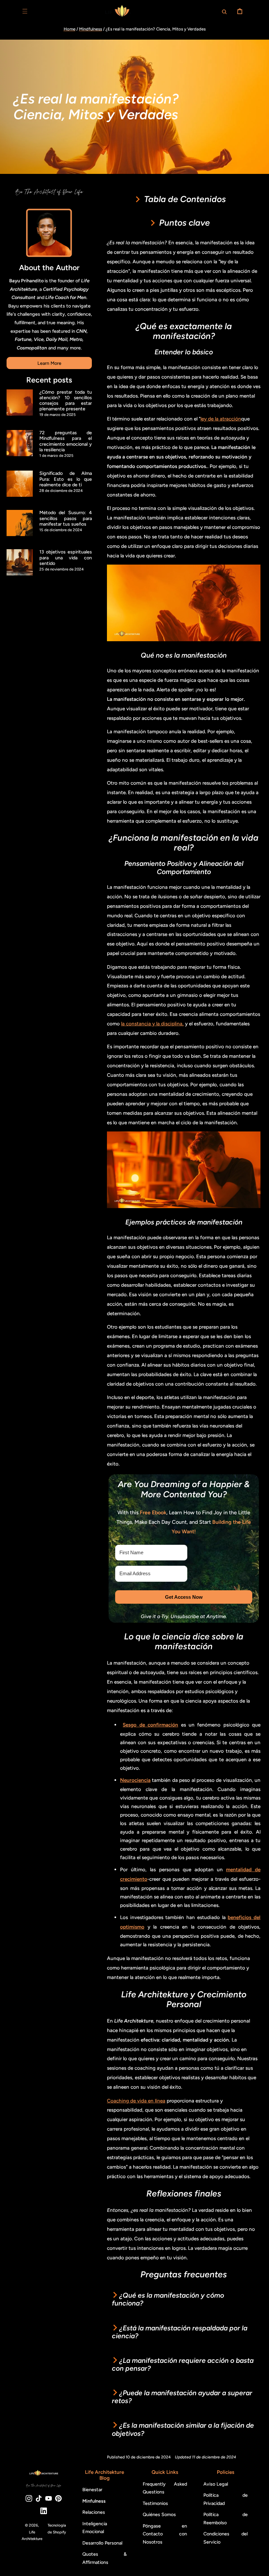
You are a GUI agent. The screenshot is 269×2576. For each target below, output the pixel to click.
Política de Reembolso (226, 2518)
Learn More (49, 363)
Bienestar (92, 2490)
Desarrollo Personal (102, 2543)
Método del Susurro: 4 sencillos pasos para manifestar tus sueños (66, 518)
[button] (25, 11)
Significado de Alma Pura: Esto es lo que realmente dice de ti (66, 479)
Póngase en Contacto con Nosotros (165, 2534)
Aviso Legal (216, 2484)
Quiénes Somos (159, 2514)
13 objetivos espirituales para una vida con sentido (66, 558)
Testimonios (155, 2503)
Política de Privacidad (226, 2499)
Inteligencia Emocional (95, 2528)
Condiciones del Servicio (226, 2538)
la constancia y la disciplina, (152, 1024)
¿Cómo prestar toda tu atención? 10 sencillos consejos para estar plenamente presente (66, 401)
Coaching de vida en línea (136, 2101)
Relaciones (94, 2512)
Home (70, 29)
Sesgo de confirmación (150, 1725)
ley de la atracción (221, 419)
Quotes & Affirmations (104, 2558)
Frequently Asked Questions (165, 2488)
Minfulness (94, 2501)
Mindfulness (91, 29)
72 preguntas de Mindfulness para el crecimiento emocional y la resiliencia (66, 441)
